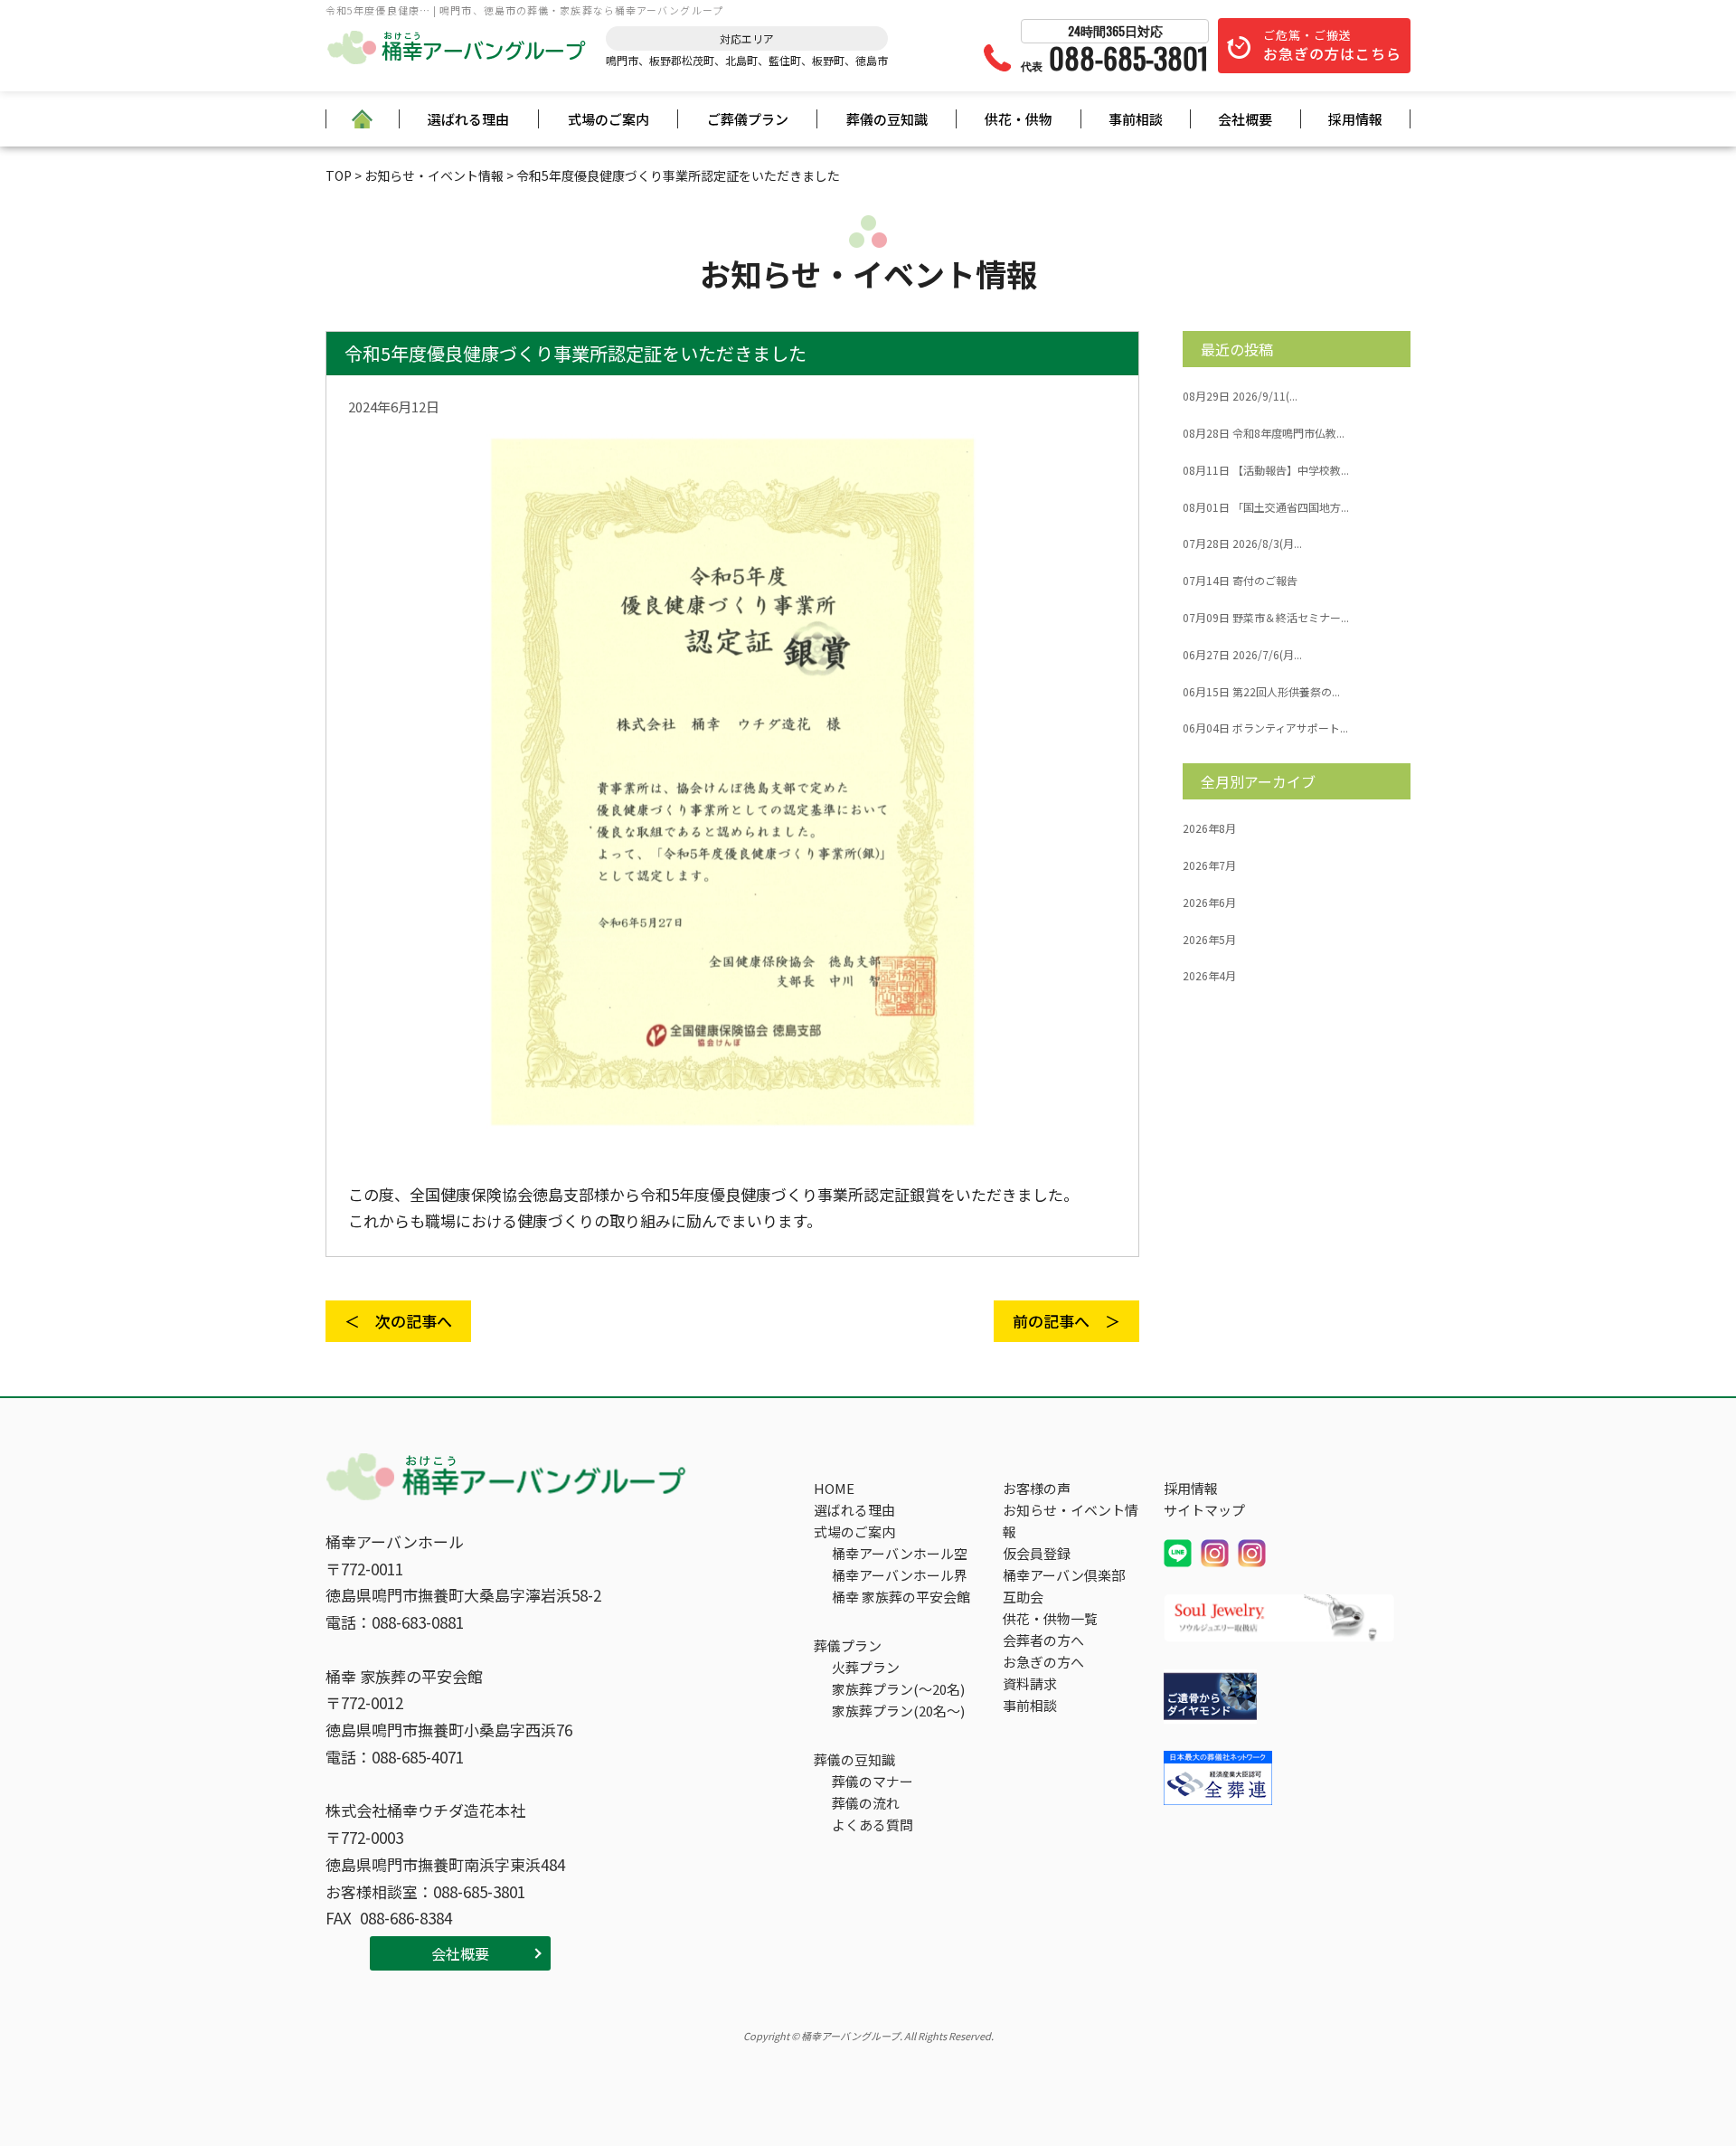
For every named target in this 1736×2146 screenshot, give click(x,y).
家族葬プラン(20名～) (898, 1711)
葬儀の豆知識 (887, 119)
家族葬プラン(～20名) (898, 1689)
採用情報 (1355, 119)
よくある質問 (873, 1825)
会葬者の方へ (1043, 1640)
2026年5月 (1209, 940)
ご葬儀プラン (748, 119)
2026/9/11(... (1240, 396)
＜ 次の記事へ (398, 1321)
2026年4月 (1209, 976)
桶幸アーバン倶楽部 (1064, 1575)
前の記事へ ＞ (1066, 1321)
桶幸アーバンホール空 (900, 1553)
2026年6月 (1209, 903)
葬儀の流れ (866, 1803)
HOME (834, 1488)
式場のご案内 (609, 119)
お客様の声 (1037, 1488)
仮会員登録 (1037, 1553)
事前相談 (1136, 119)
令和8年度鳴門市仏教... (1264, 433)
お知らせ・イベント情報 (1071, 1521)
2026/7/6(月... (1242, 655)
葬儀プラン (848, 1645)
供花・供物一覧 (1050, 1618)
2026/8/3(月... (1242, 544)
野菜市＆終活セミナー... (1266, 618)
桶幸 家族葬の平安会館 (901, 1597)
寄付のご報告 (1240, 581)
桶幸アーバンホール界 (900, 1575)
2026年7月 (1209, 865)
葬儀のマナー (873, 1781)
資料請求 (1030, 1683)
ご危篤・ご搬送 (1332, 45)
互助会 (1023, 1597)
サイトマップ (1204, 1510)
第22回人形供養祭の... (1261, 692)
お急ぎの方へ (1043, 1662)
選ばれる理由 (468, 119)
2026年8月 (1209, 828)
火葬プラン (866, 1667)
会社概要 (1245, 119)
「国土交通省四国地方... (1266, 507)
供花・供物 (1019, 119)
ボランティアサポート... (1265, 728)
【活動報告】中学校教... (1266, 470)
